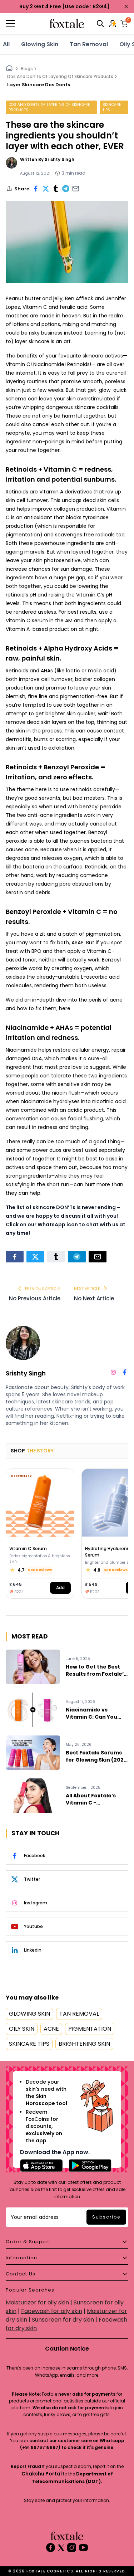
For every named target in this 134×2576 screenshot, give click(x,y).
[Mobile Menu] (26, 24)
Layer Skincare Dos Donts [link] (39, 85)
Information (21, 2258)
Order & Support (28, 2242)
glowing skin (40, 44)
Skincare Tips (112, 107)
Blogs (27, 69)
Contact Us (21, 2274)
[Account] (113, 24)
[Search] (100, 24)
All (6, 44)
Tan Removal (89, 44)
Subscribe (106, 2217)
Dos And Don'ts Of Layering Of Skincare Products (60, 76)
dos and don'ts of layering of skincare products (49, 107)
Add (60, 1588)
